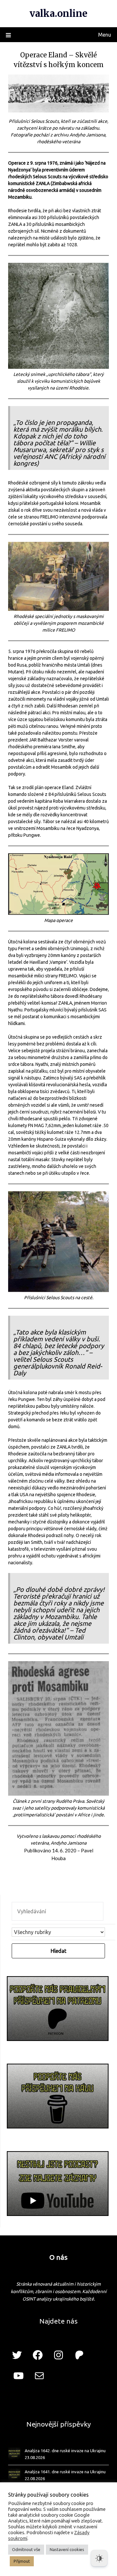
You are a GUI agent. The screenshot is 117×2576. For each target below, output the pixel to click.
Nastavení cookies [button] (67, 2549)
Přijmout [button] (22, 2561)
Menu (105, 35)
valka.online (58, 13)
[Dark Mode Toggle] (99, 2558)
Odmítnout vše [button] (26, 2549)
